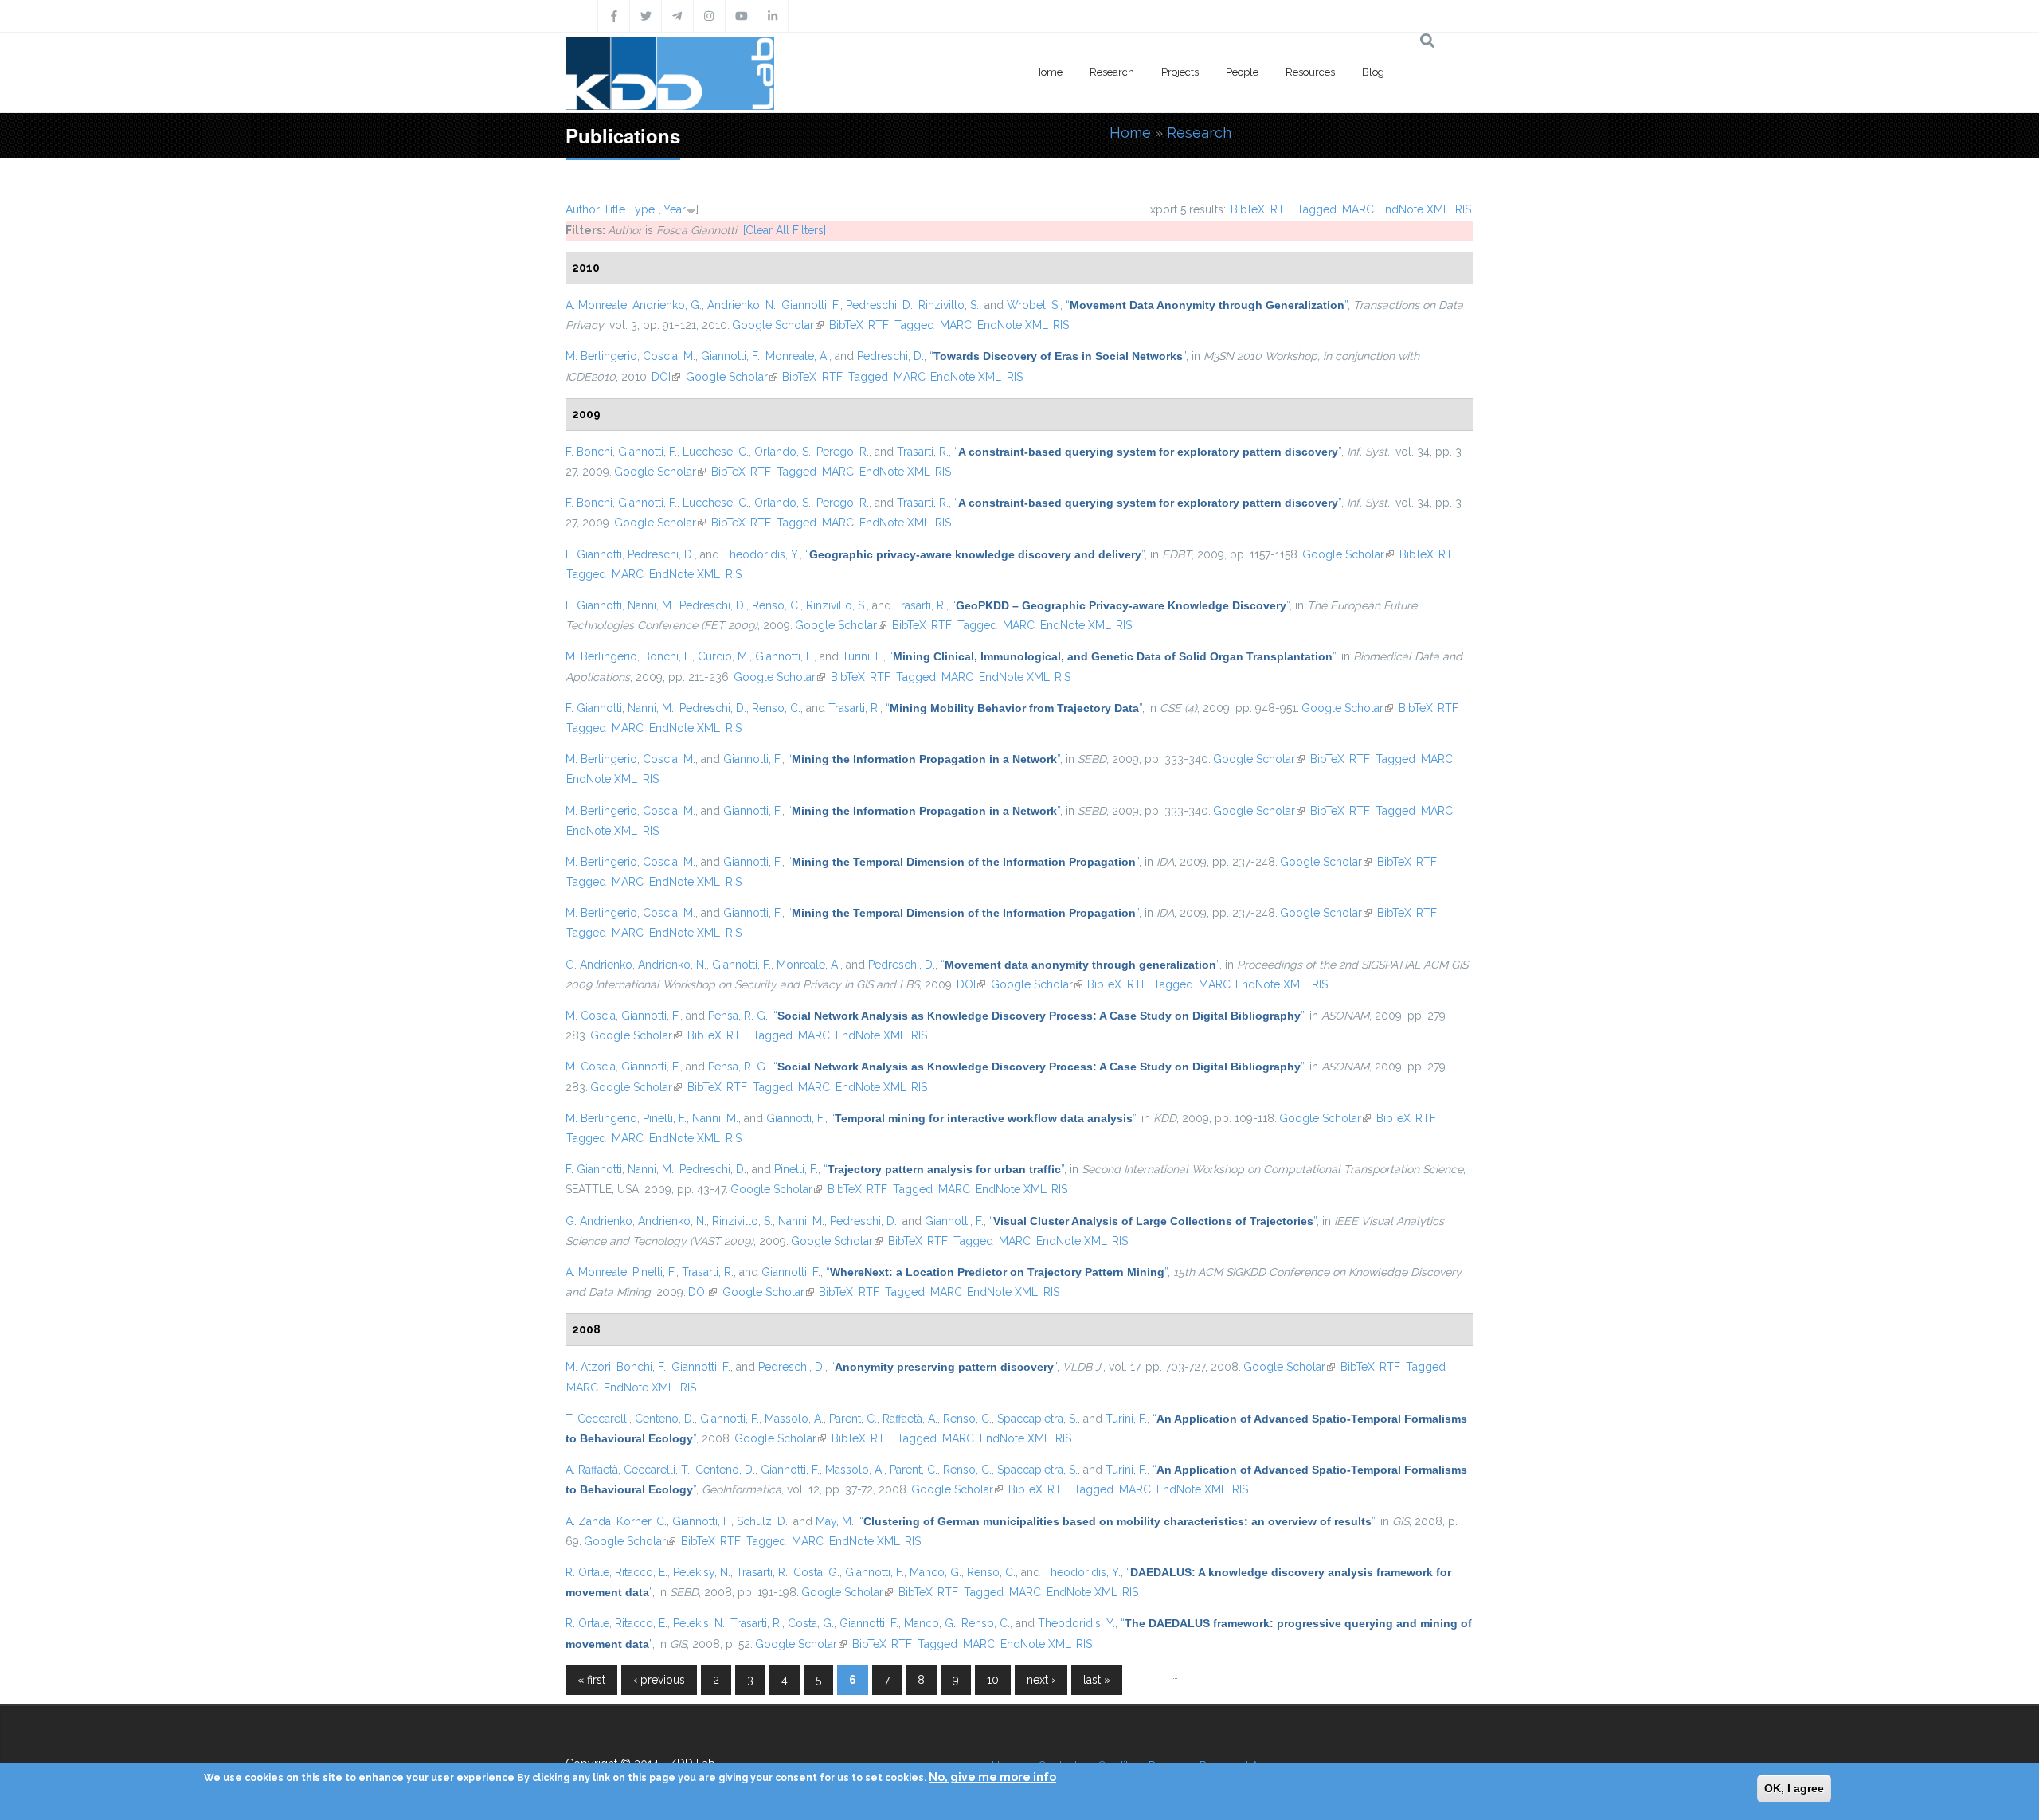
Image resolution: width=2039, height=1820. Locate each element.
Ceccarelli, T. (657, 1470)
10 (993, 1680)
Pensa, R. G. (738, 1016)
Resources (1310, 72)
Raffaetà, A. (910, 1419)
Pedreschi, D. (879, 305)
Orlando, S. (783, 452)
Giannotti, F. (811, 305)
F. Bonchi (589, 452)
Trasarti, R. (923, 452)
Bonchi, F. (667, 656)
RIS (1463, 209)
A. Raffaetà (592, 1470)
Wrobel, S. (1033, 305)
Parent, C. (853, 1419)
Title (614, 209)
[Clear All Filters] (785, 230)
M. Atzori (588, 1367)
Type (642, 209)
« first (591, 1680)
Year (675, 209)
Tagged (1317, 209)
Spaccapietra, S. (1037, 1419)
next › (1041, 1680)
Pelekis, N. (699, 1623)
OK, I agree (1794, 1788)
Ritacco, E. (641, 1572)
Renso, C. (776, 605)
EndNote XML (1414, 209)
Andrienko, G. (667, 305)
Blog (1373, 72)
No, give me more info (992, 1777)
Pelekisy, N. (702, 1572)
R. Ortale (587, 1572)
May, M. (835, 1521)
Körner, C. (642, 1521)
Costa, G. (816, 1572)
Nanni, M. (651, 605)
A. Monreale (596, 305)
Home (1048, 72)
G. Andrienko (599, 965)
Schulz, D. (762, 1521)
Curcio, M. (724, 656)
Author (583, 209)
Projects (1180, 72)
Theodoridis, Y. (761, 554)
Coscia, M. (669, 356)
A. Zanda (588, 1521)
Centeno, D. (665, 1419)
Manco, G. (935, 1572)
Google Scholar (778, 325)
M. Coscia (591, 1016)
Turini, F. (863, 656)
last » (1097, 1680)
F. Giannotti (594, 554)
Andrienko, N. (742, 305)
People (1242, 72)
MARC (1358, 209)
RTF (1281, 209)
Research (1112, 72)
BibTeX (1248, 209)
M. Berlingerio (601, 356)
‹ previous (659, 1680)
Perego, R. (843, 452)
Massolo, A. (794, 1419)
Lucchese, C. (716, 452)
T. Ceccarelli (597, 1419)
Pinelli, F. (665, 1118)
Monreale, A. (797, 356)
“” (1207, 305)
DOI (666, 377)
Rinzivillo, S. (949, 305)
